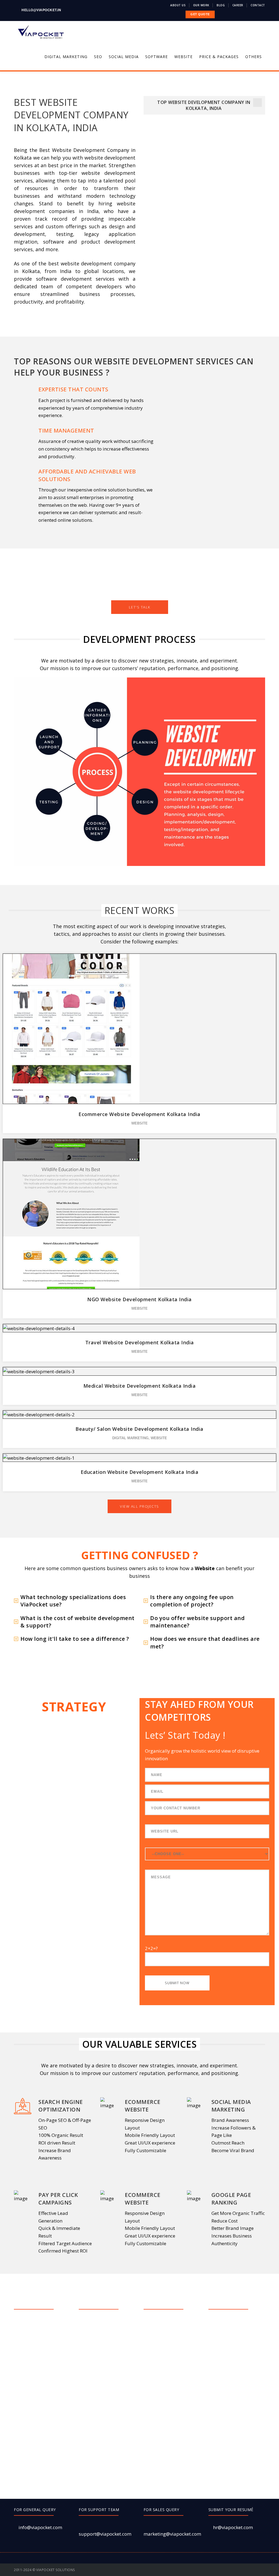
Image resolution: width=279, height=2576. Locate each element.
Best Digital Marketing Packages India (108, 2325)
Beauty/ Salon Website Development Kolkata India (139, 1429)
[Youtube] (240, 2570)
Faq (24, 2360)
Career (238, 5)
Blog (221, 5)
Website (139, 1123)
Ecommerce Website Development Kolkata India (139, 1114)
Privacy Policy (35, 2396)
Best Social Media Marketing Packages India (106, 2466)
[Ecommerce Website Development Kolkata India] (140, 1023)
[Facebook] (225, 2570)
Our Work (201, 5)
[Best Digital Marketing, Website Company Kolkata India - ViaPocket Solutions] (41, 32)
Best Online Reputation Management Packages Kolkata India (174, 2388)
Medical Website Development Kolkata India (140, 1386)
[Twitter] (233, 2570)
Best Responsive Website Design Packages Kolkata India (109, 2424)
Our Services (34, 2335)
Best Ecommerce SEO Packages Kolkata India (109, 2343)
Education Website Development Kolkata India (140, 1472)
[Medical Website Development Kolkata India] (140, 1366)
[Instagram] (264, 2570)
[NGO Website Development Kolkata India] (140, 1208)
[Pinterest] (248, 2570)
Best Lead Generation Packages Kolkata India (109, 2385)
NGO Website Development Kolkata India (139, 1299)
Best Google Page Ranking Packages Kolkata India (104, 2364)
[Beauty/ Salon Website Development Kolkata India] (140, 1409)
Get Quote (31, 2347)
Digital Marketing (130, 1438)
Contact (258, 5)
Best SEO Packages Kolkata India (104, 2445)
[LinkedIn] (256, 2570)
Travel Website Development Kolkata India (140, 1342)
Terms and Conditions (42, 2372)
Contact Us (31, 2421)
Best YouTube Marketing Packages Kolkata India (240, 2415)
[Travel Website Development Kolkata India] (140, 1323)
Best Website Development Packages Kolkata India (239, 2394)
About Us (178, 5)
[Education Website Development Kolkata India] (140, 1452)
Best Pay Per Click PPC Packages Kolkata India (109, 2403)
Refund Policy (35, 2409)
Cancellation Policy (41, 2384)
